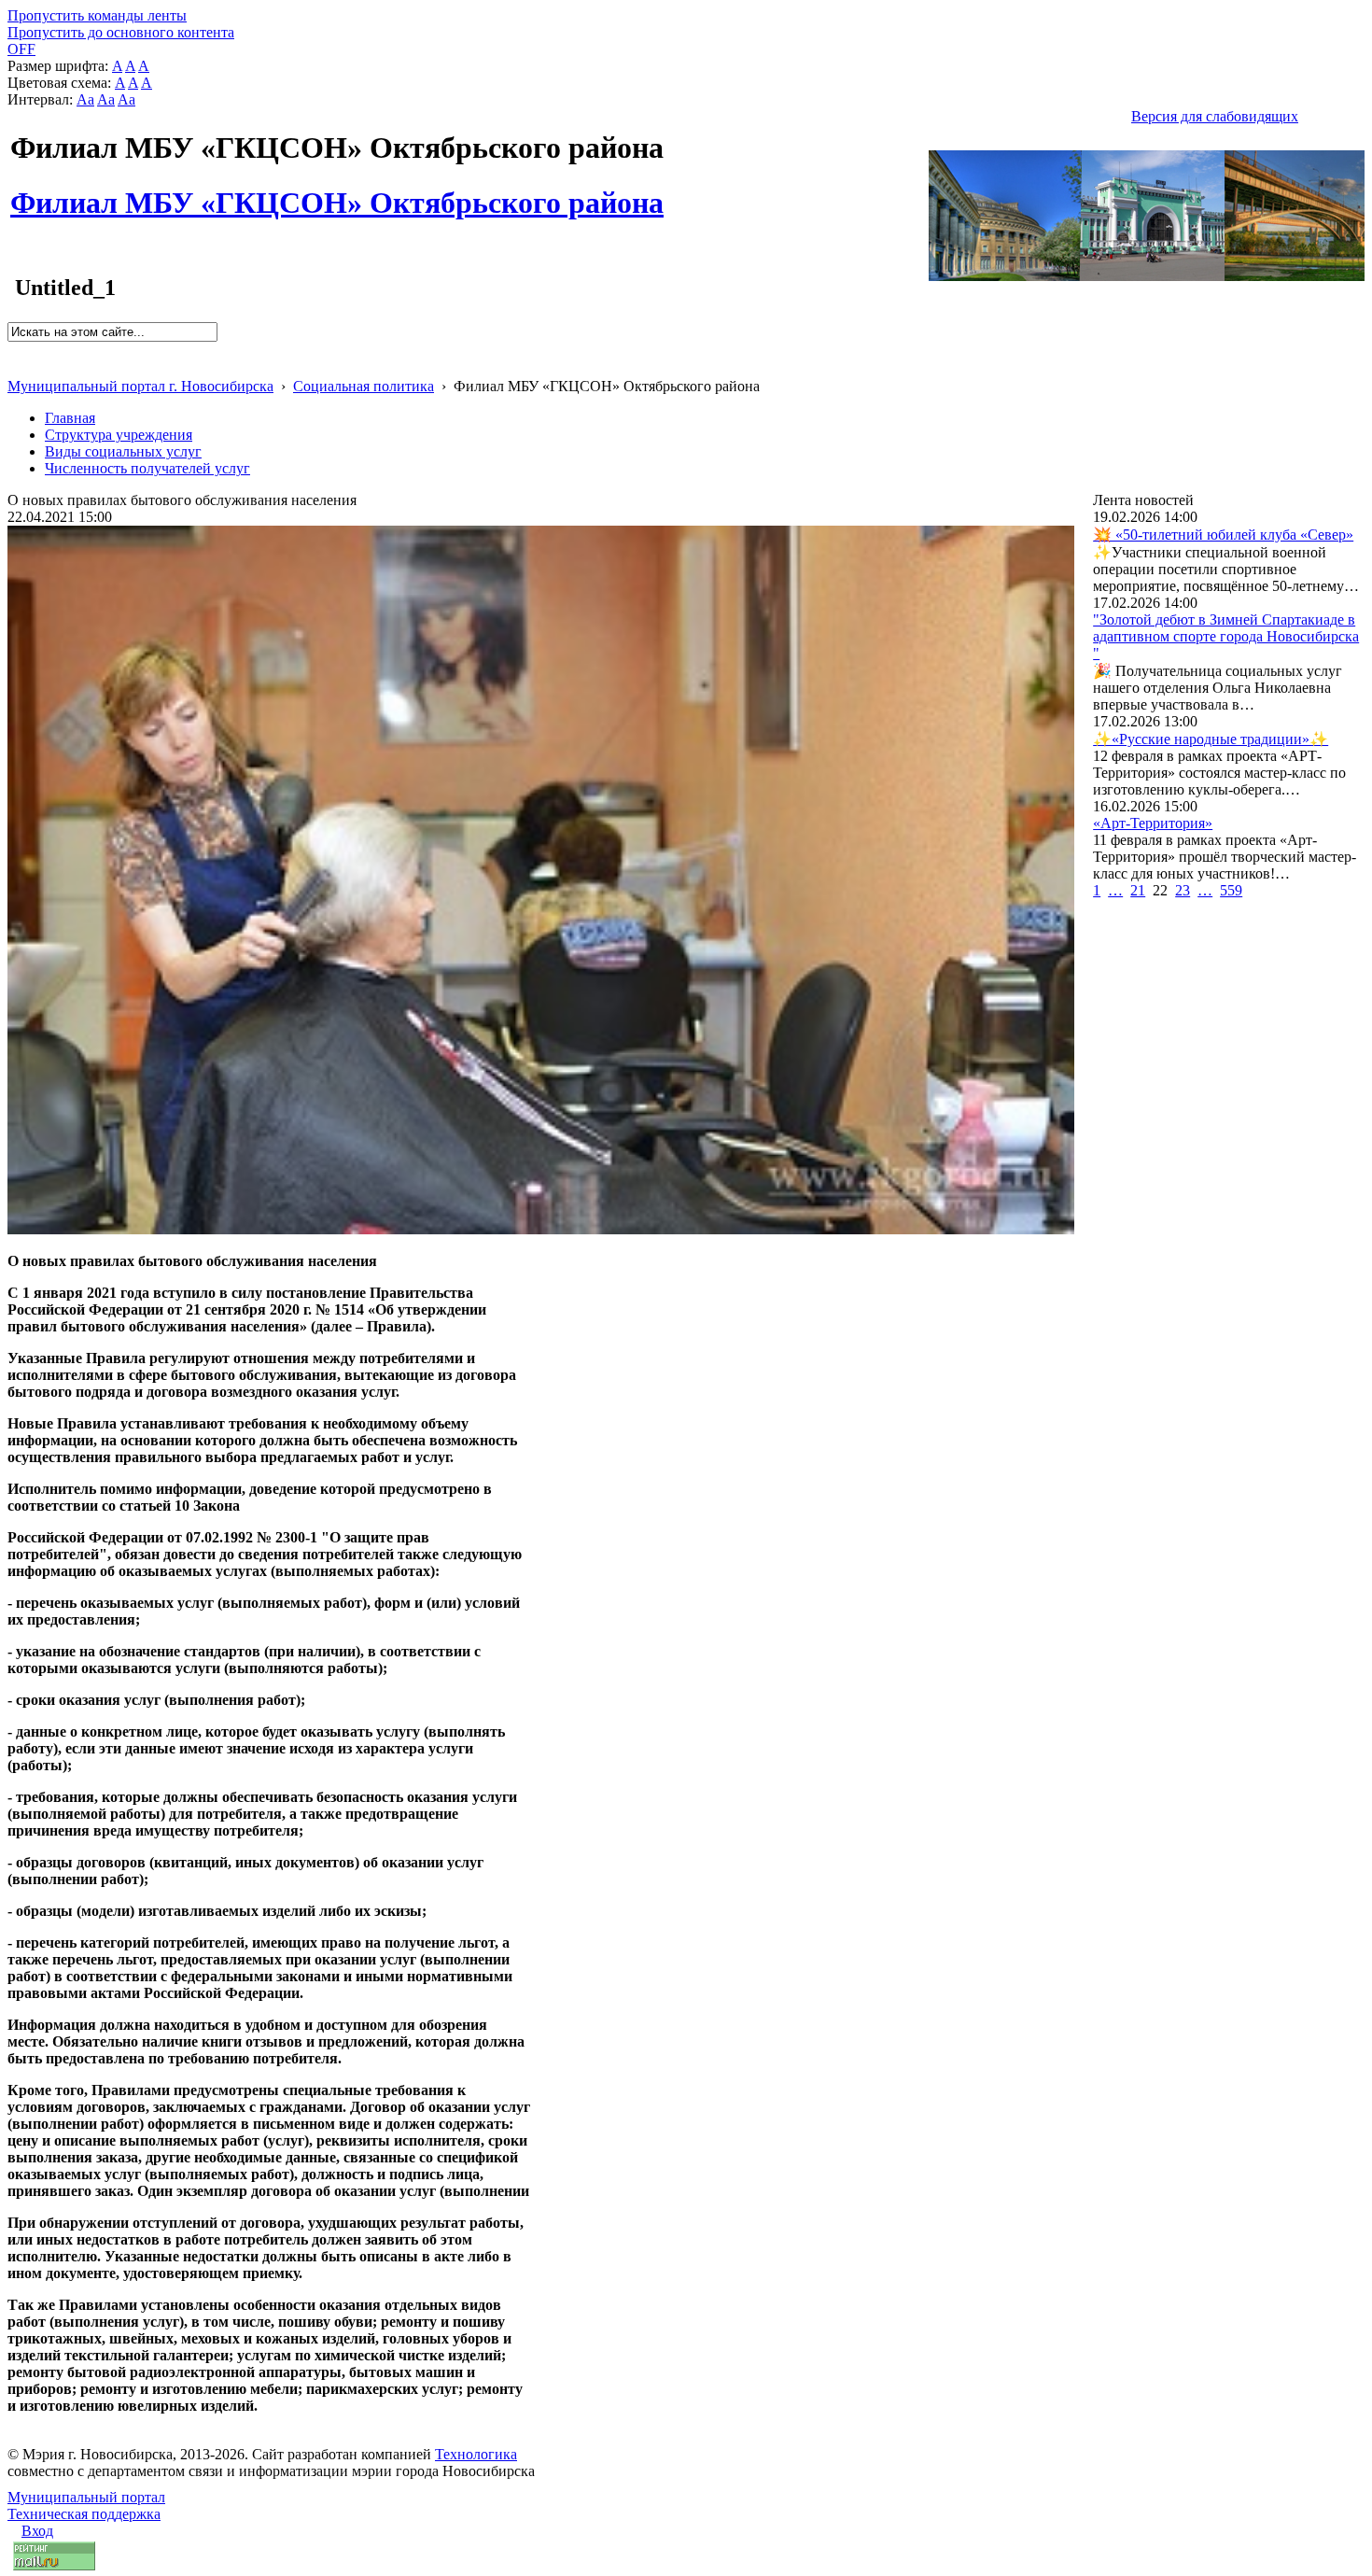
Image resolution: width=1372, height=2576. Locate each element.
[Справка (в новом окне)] (15, 366)
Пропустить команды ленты (97, 15)
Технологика (476, 2454)
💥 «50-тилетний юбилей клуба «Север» (1223, 535)
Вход (37, 2531)
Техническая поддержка (84, 2514)
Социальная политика (364, 386)
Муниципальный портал (86, 2497)
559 (1231, 890)
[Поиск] (14, 350)
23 (1183, 890)
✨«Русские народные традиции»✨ (1211, 739)
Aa (85, 99)
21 (1138, 890)
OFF (21, 49)
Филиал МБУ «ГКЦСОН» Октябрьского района (337, 192)
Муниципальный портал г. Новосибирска (140, 386)
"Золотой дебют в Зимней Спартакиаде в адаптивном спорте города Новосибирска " (1226, 636)
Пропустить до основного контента (121, 32)
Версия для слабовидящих (1215, 116)
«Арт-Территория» (1153, 823)
